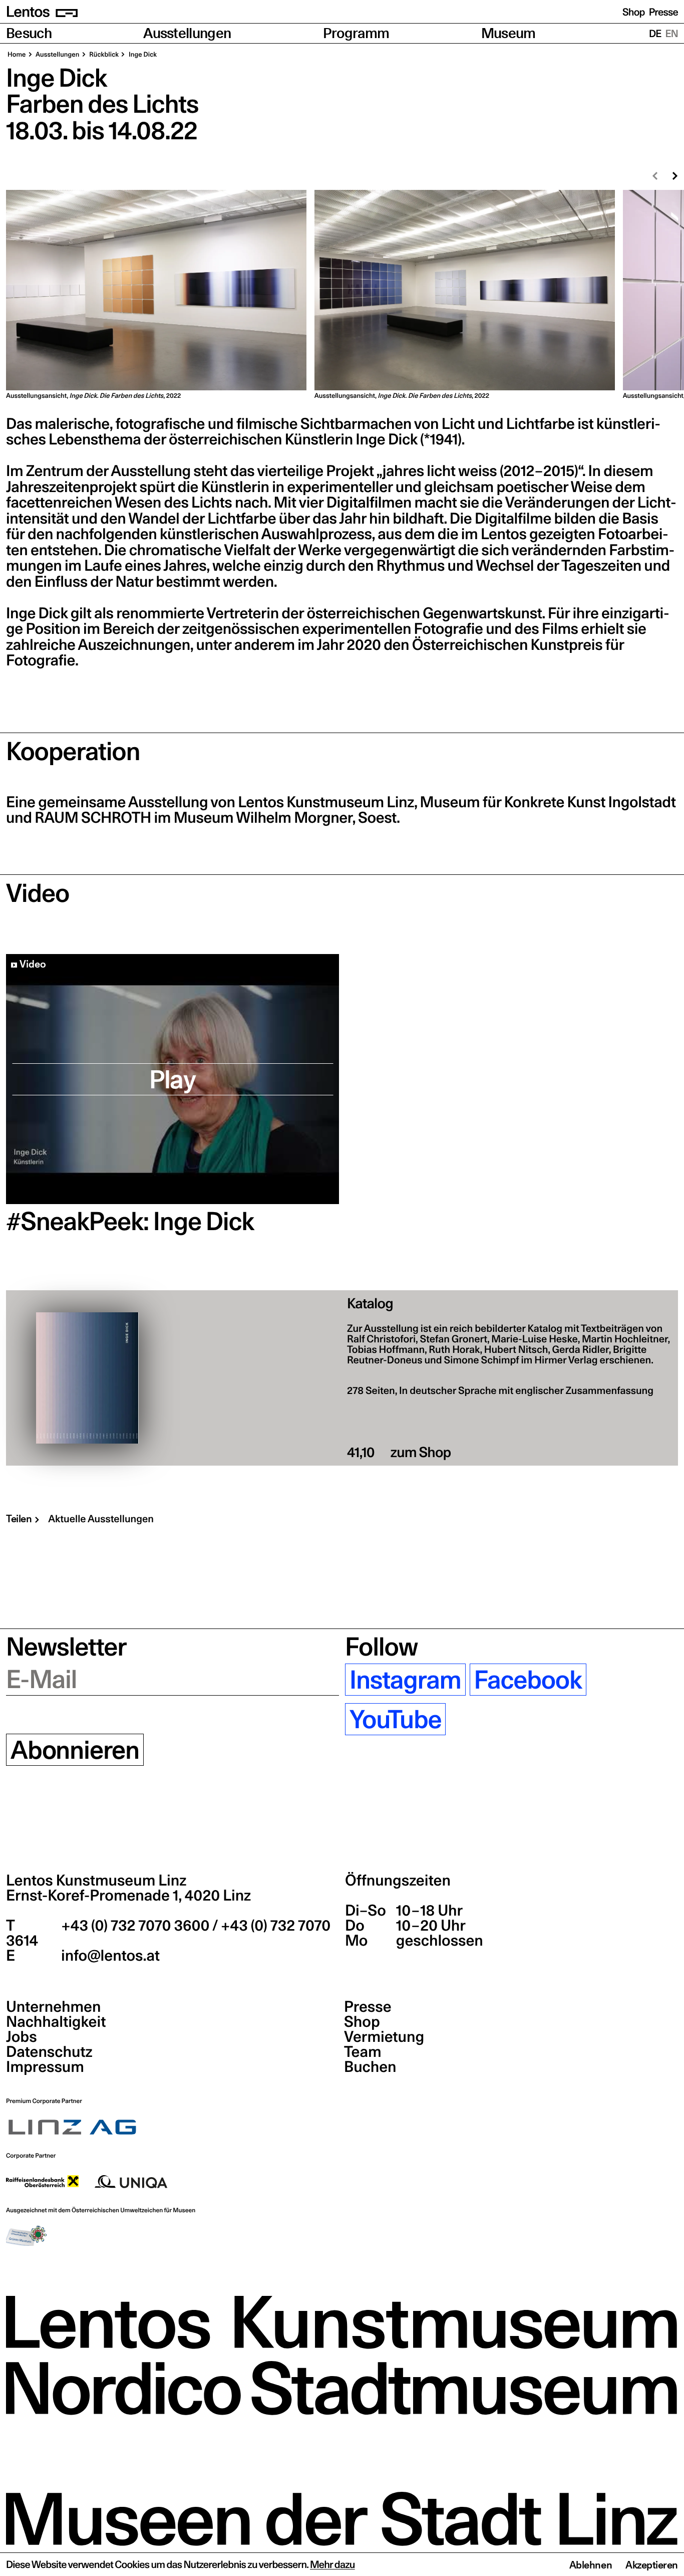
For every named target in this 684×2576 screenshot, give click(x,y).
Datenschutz (49, 2052)
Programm (356, 33)
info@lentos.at (109, 1956)
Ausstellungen (187, 33)
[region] (342, 295)
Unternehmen (53, 2007)
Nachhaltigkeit (56, 2022)
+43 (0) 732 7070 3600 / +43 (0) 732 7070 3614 (168, 1933)
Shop (634, 12)
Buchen (370, 2067)
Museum (508, 33)
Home (17, 55)
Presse (663, 12)
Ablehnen (591, 2565)
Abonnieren (75, 1750)
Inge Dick (142, 55)
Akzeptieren (652, 2565)
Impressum (45, 2067)
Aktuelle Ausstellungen (101, 1519)
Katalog (370, 1304)
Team (363, 2052)
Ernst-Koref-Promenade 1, (128, 1896)
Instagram (405, 1680)
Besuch (29, 33)
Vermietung (384, 2037)
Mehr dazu (332, 2564)
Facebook (528, 1680)
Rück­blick (104, 55)
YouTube (395, 1719)
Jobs (22, 2037)
